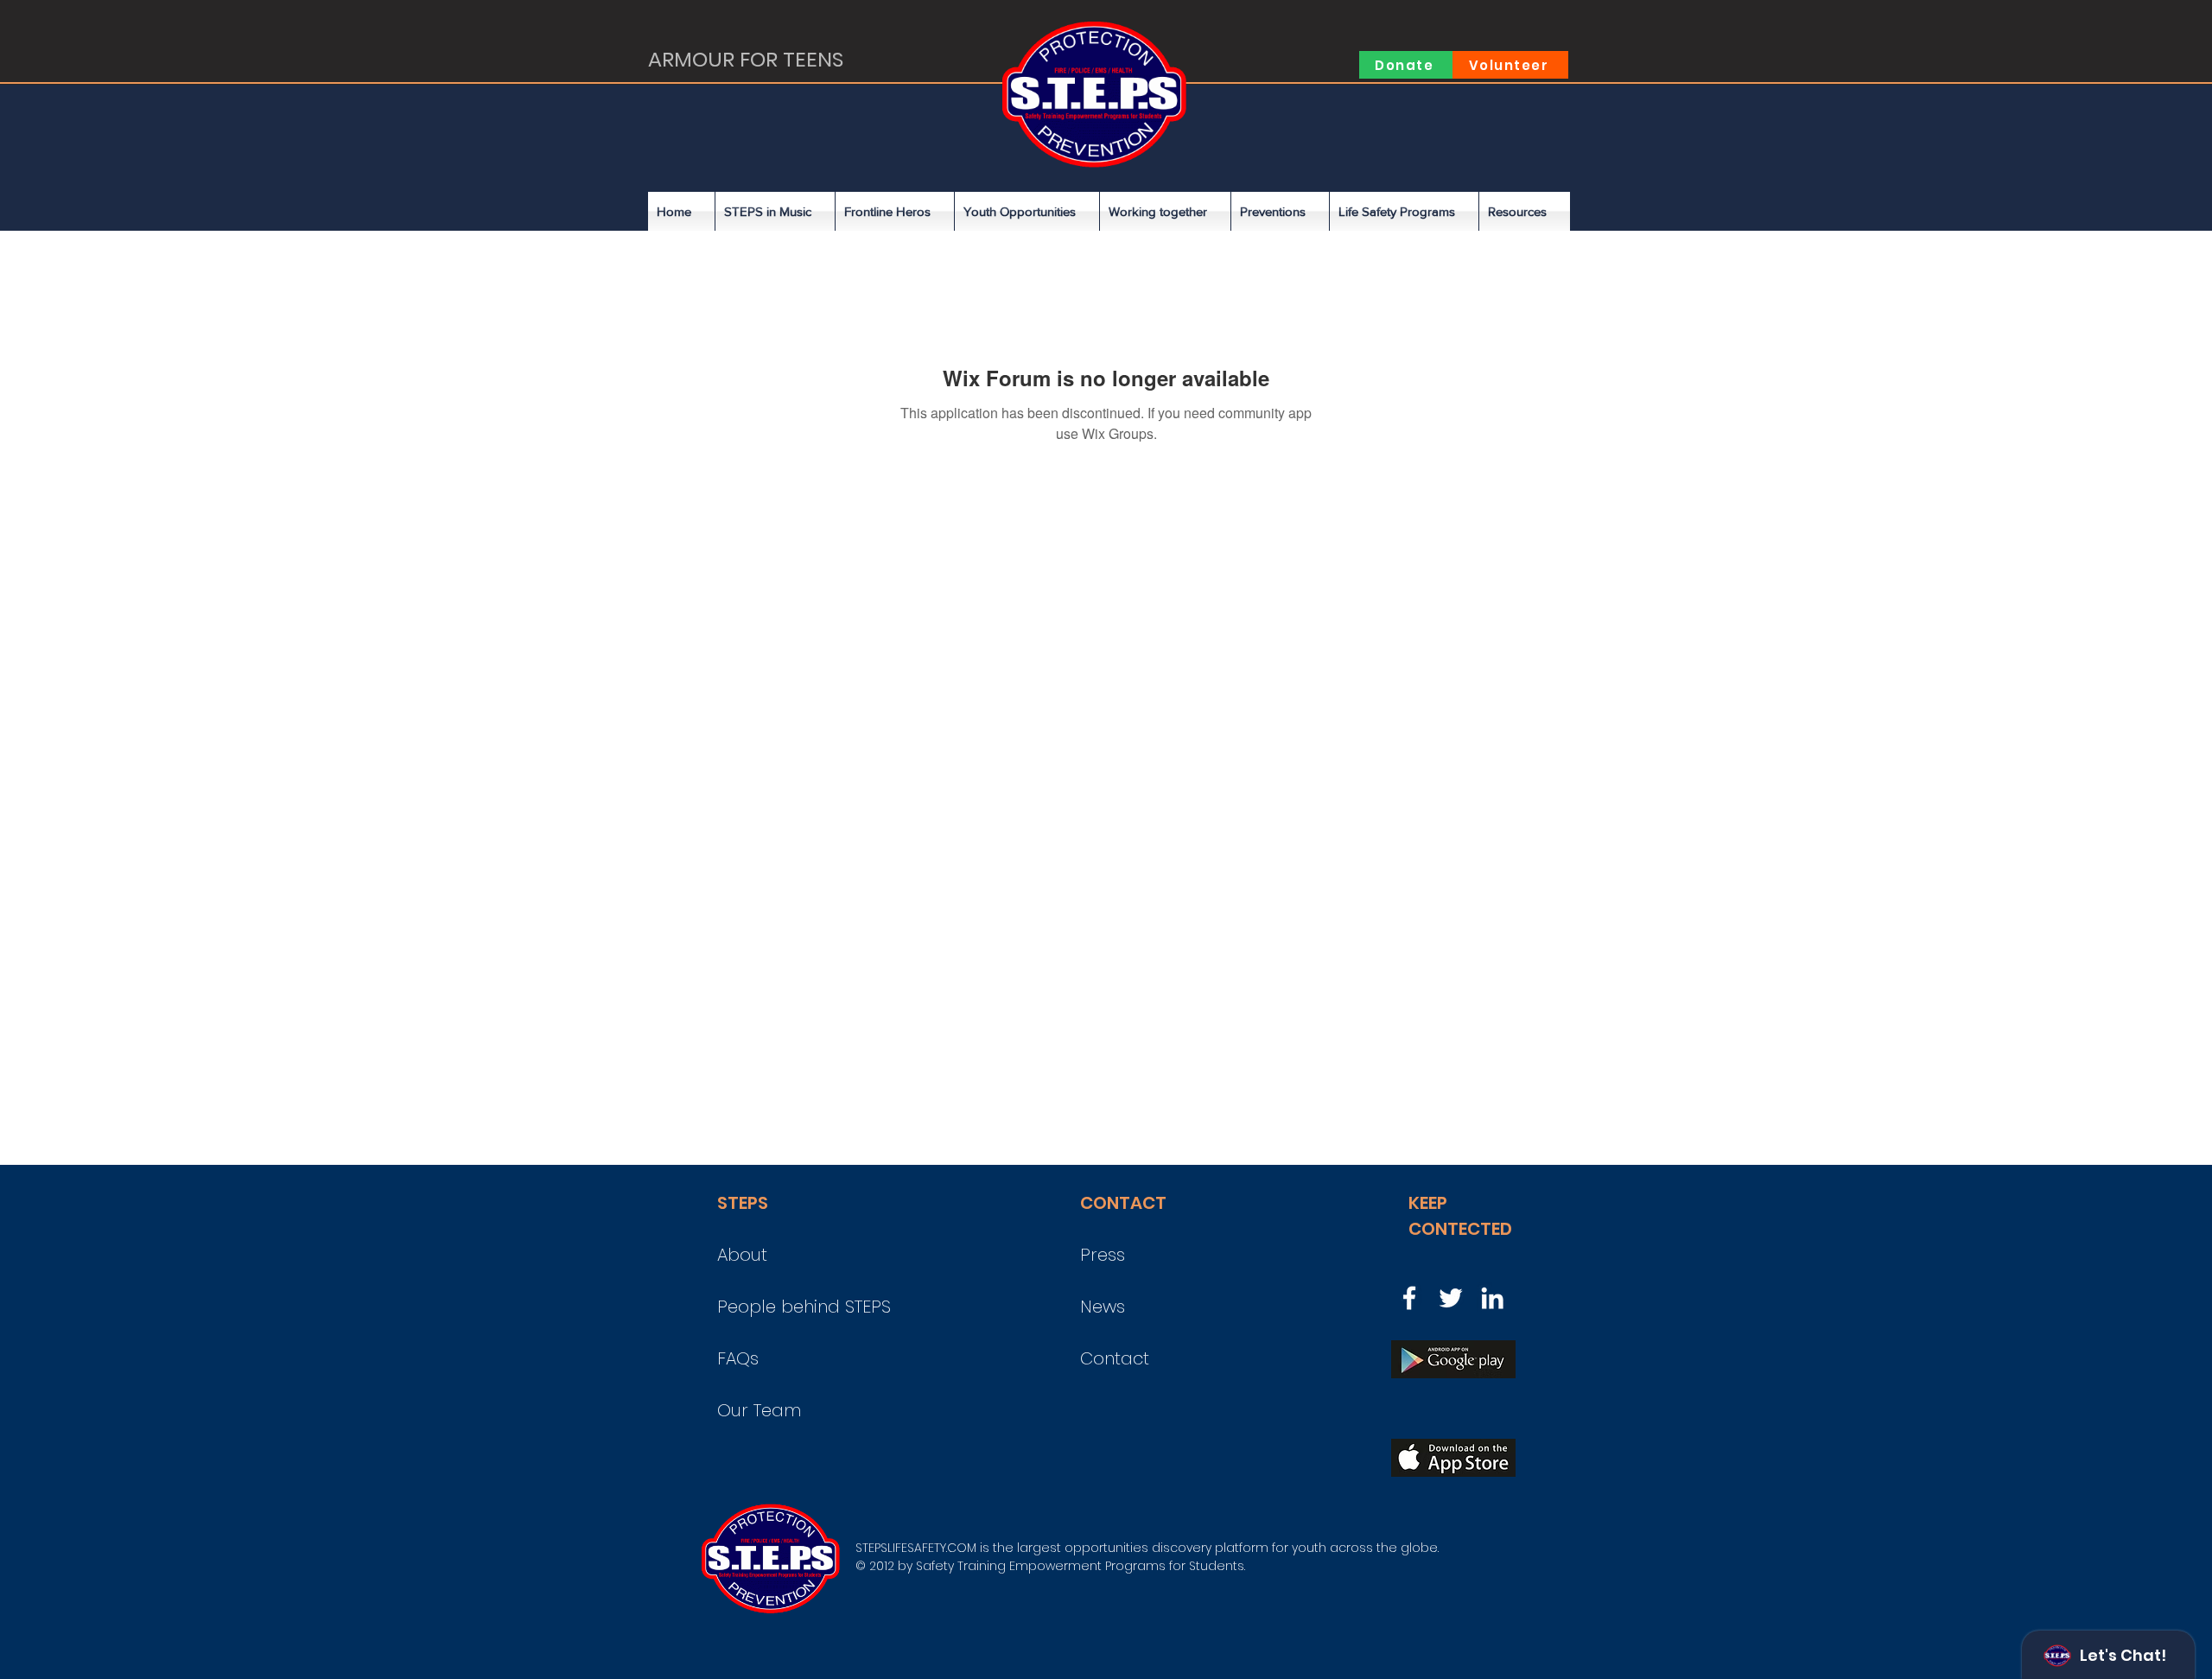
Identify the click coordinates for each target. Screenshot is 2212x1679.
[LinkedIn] (1492, 1298)
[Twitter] (1451, 1298)
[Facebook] (1409, 1298)
